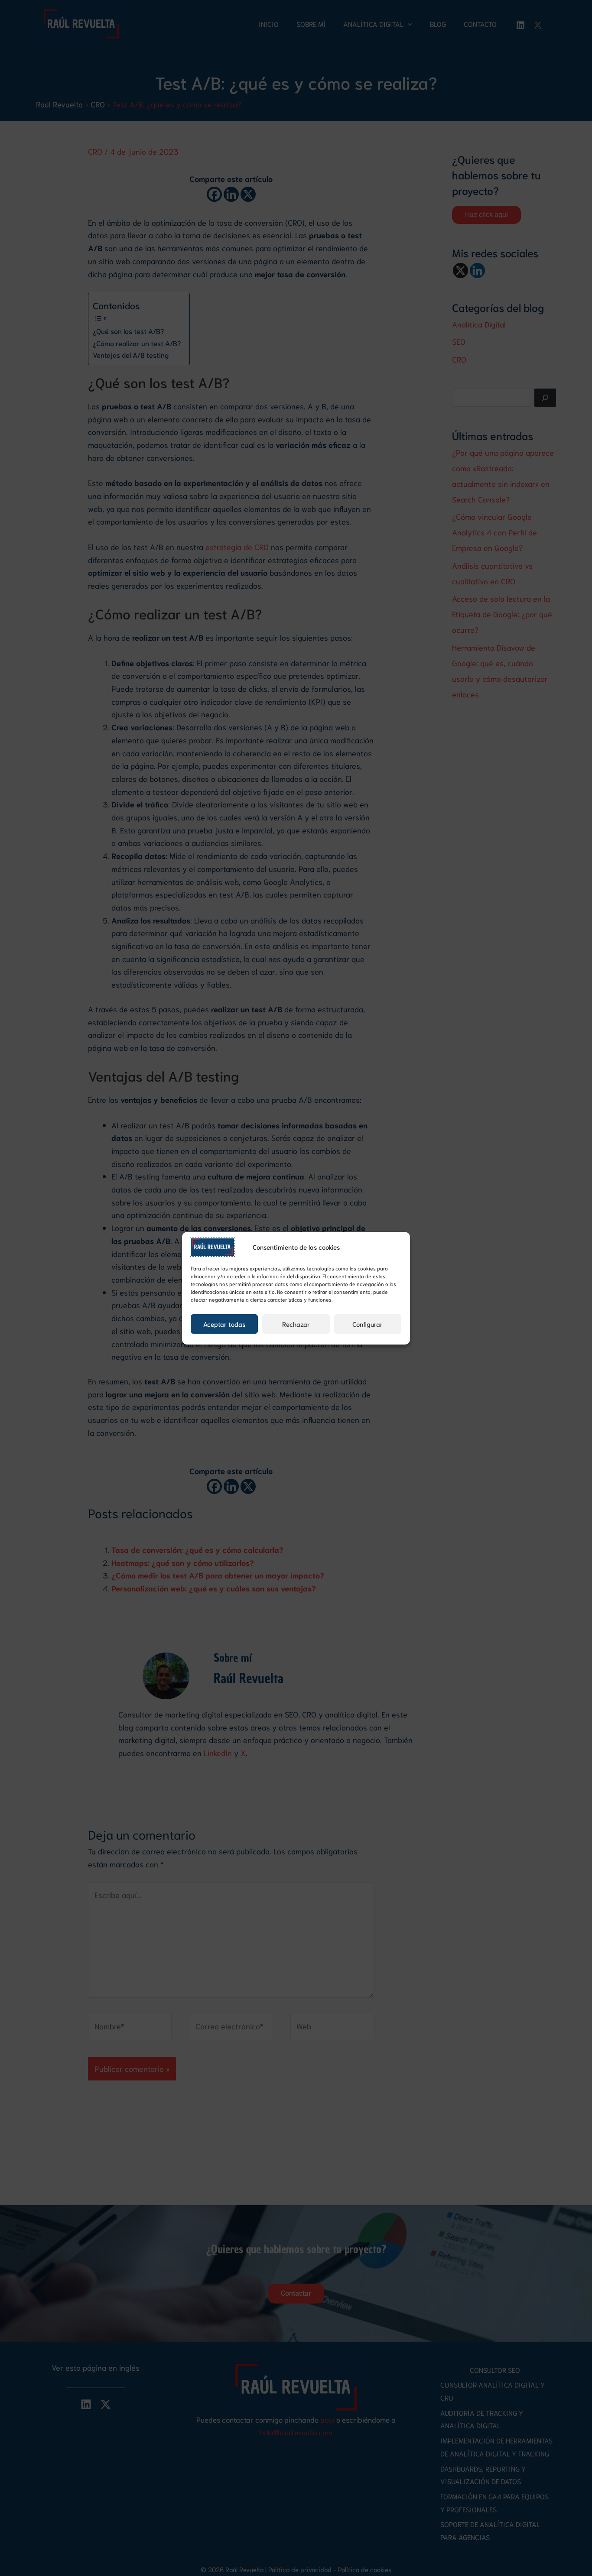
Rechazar (296, 1324)
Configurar (368, 1324)
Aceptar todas (224, 1324)
